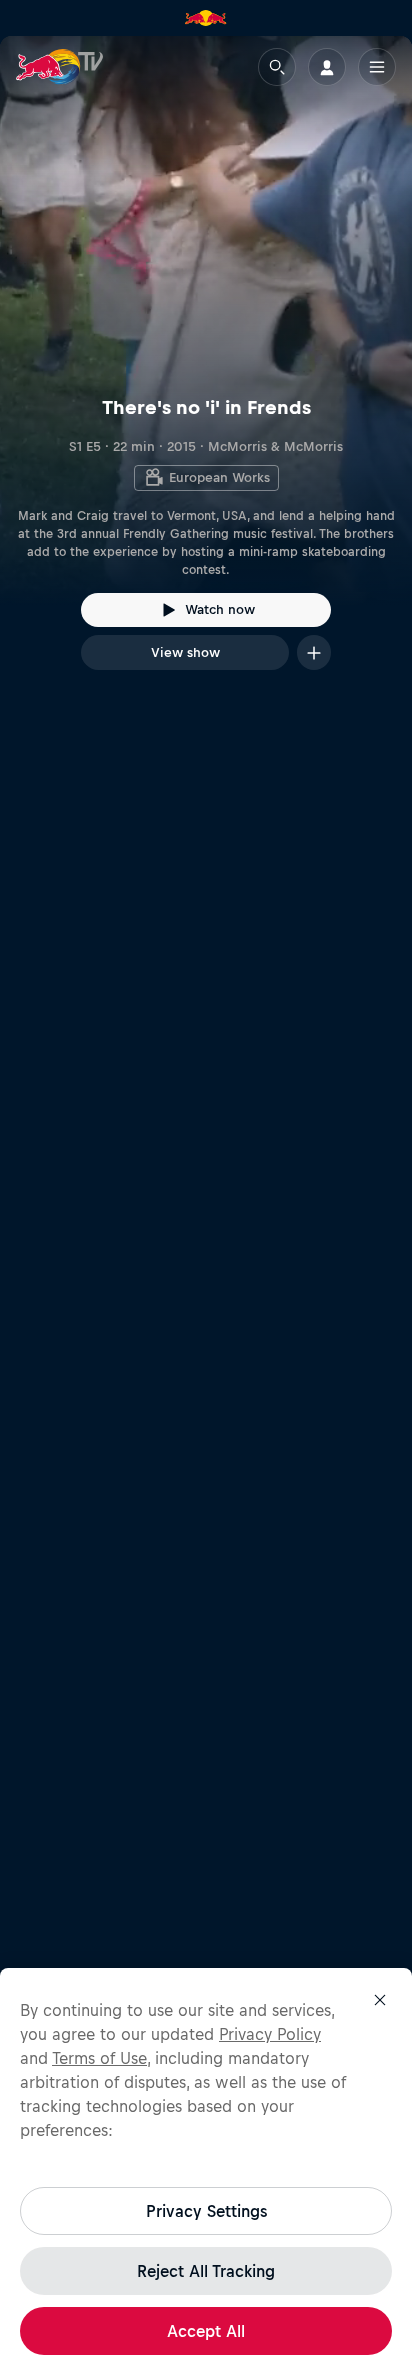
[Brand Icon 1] (206, 18)
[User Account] (327, 67)
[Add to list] (314, 652)
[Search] (277, 67)
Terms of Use (99, 2058)
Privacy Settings (206, 2211)
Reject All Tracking (206, 2271)
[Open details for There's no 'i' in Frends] (206, 371)
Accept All (206, 2331)
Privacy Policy (270, 2034)
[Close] (380, 2000)
